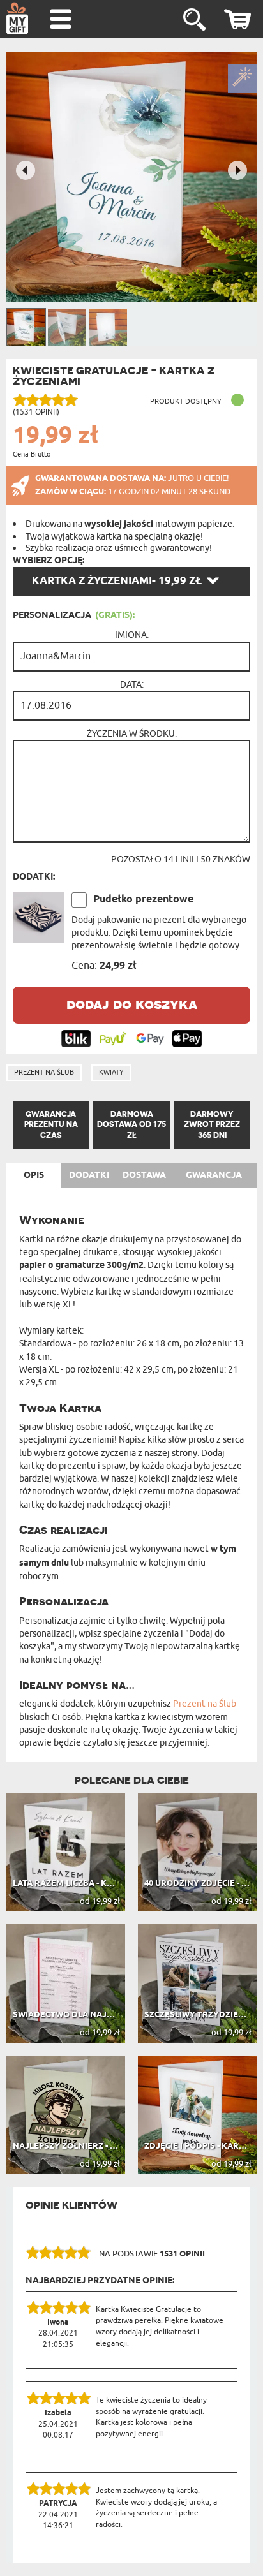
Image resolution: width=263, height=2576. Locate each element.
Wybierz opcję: (49, 561)
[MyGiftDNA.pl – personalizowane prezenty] (17, 18)
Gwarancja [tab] (214, 1175)
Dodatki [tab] (89, 1175)
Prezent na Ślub (44, 1072)
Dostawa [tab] (144, 1175)
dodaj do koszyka (132, 1004)
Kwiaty (111, 1072)
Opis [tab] (34, 1175)
